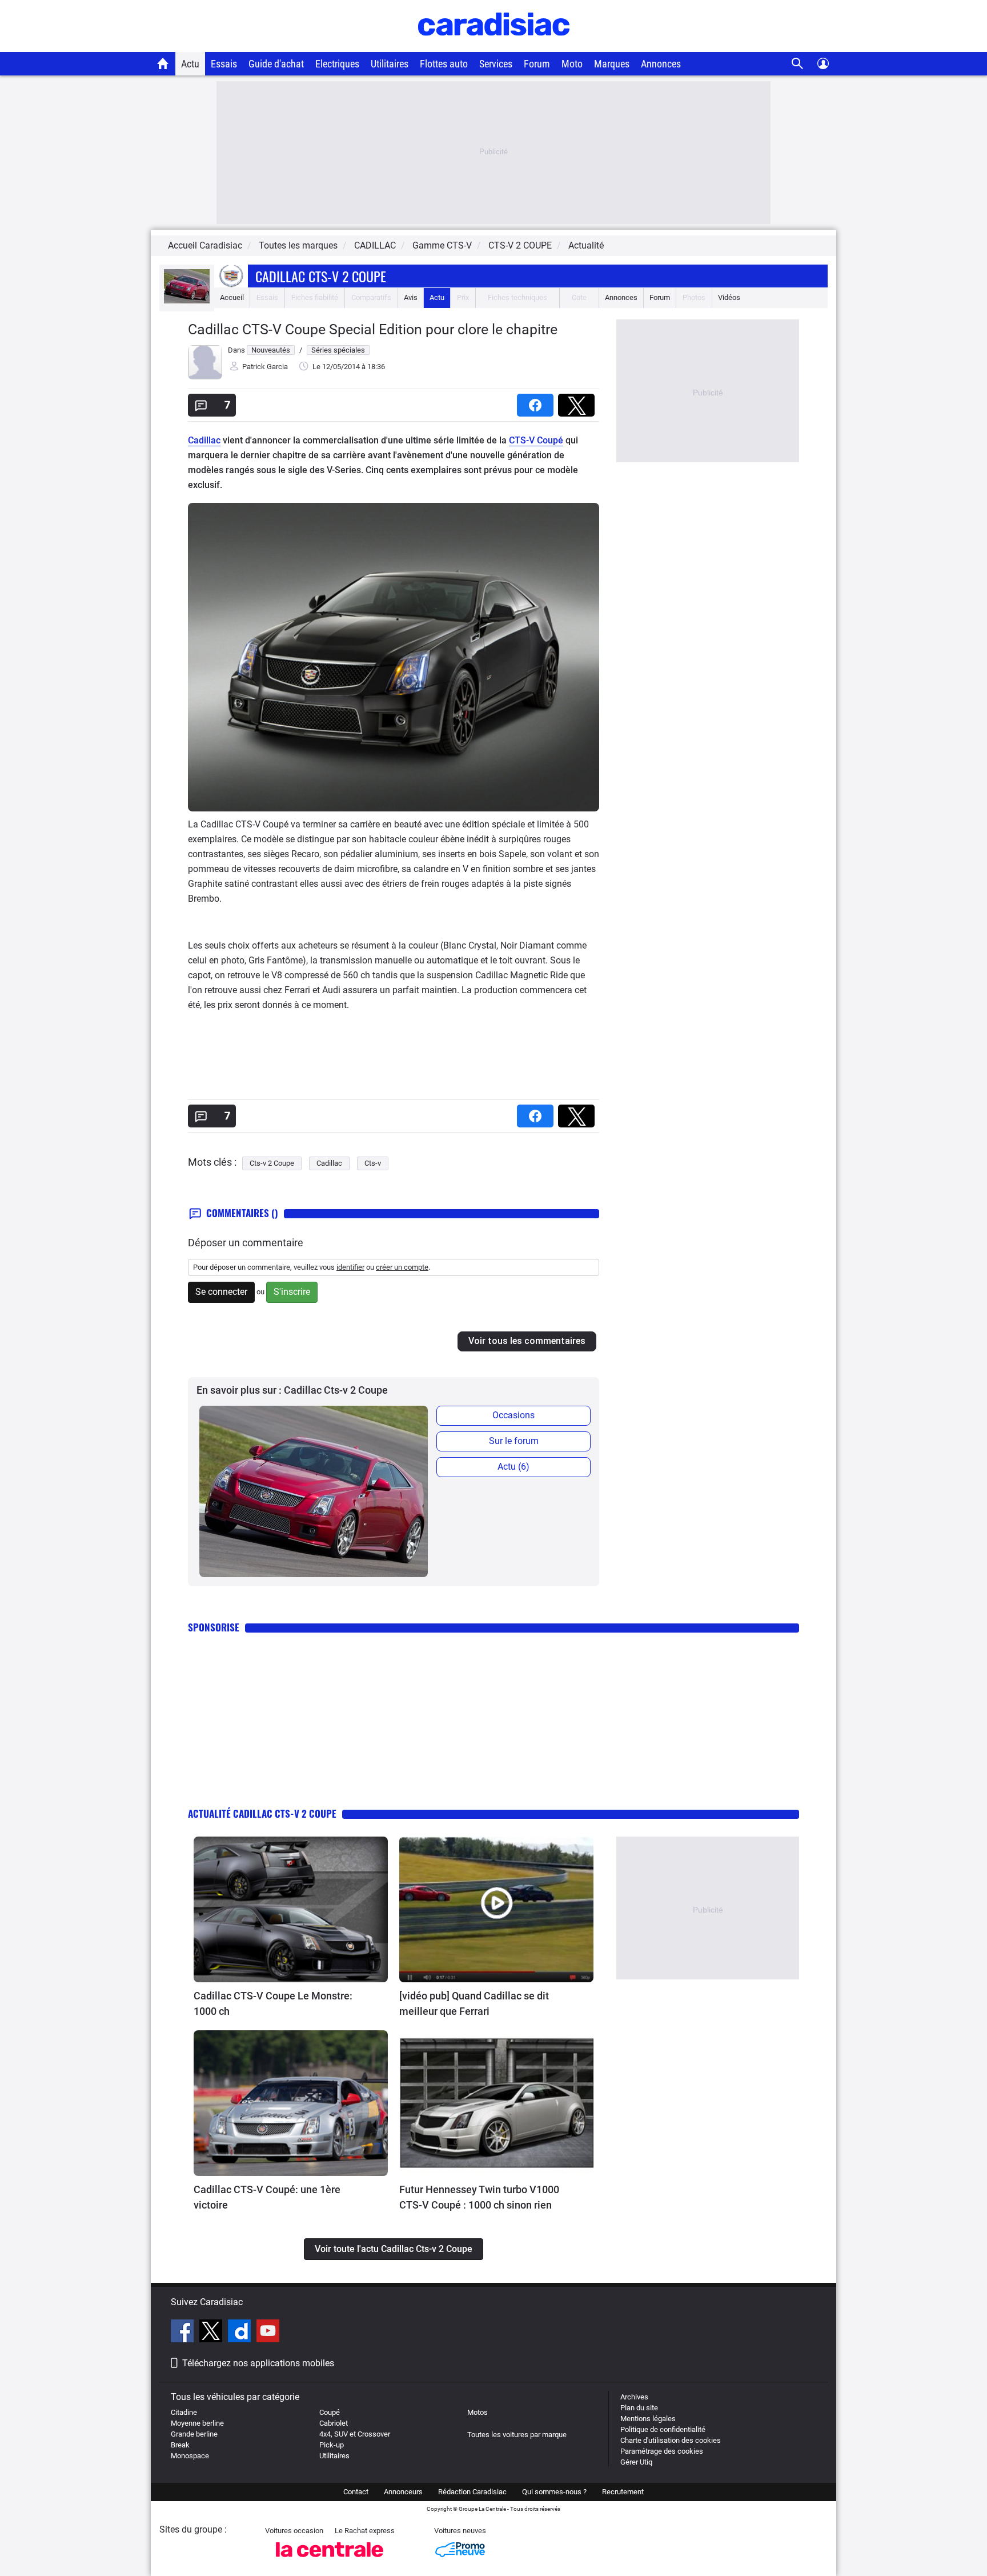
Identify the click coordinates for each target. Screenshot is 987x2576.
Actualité (586, 245)
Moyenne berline (197, 2423)
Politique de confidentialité (663, 2429)
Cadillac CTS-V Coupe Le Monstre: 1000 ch (273, 2003)
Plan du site (639, 2408)
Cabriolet (334, 2423)
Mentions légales (648, 2419)
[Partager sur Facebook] (537, 401)
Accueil (232, 297)
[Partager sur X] (579, 401)
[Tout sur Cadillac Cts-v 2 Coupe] (187, 301)
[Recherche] (798, 64)
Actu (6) (513, 1467)
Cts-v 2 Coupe (272, 1163)
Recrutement (623, 2492)
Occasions (513, 1415)
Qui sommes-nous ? (554, 2492)
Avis (411, 297)
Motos (478, 2412)
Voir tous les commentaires (527, 1341)
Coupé (330, 2412)
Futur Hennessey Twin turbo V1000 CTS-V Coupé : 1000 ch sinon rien (479, 2197)
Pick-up (332, 2445)
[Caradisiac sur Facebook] (184, 2333)
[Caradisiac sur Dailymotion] (241, 2333)
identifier (350, 1267)
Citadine (184, 2412)
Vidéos (729, 297)
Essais (224, 64)
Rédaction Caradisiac (472, 2492)
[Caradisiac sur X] (212, 2333)
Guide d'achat (276, 64)
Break (180, 2445)
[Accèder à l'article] (291, 1909)
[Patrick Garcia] (205, 377)
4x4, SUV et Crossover (355, 2434)
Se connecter (221, 1292)
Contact (356, 2492)
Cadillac (204, 440)
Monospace (190, 2456)
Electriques (337, 64)
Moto (572, 64)
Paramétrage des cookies (662, 2451)
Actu (190, 64)
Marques (612, 64)
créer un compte (402, 1267)
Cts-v (373, 1163)
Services (496, 64)
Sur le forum (514, 1441)
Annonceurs (403, 2492)
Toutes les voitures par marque (517, 2435)
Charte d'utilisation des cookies (671, 2440)
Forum (537, 64)
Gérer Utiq (636, 2462)
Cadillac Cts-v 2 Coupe (321, 276)
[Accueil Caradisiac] (163, 63)
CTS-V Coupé (536, 440)
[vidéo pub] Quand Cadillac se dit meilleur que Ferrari (474, 2003)
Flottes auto (444, 64)
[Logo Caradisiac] (494, 46)
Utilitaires (390, 64)
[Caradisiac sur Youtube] (268, 2333)
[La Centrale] (330, 2560)
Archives (634, 2397)
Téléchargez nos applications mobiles (258, 2363)
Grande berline (194, 2434)
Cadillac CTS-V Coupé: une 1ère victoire (267, 2197)
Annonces (661, 64)
